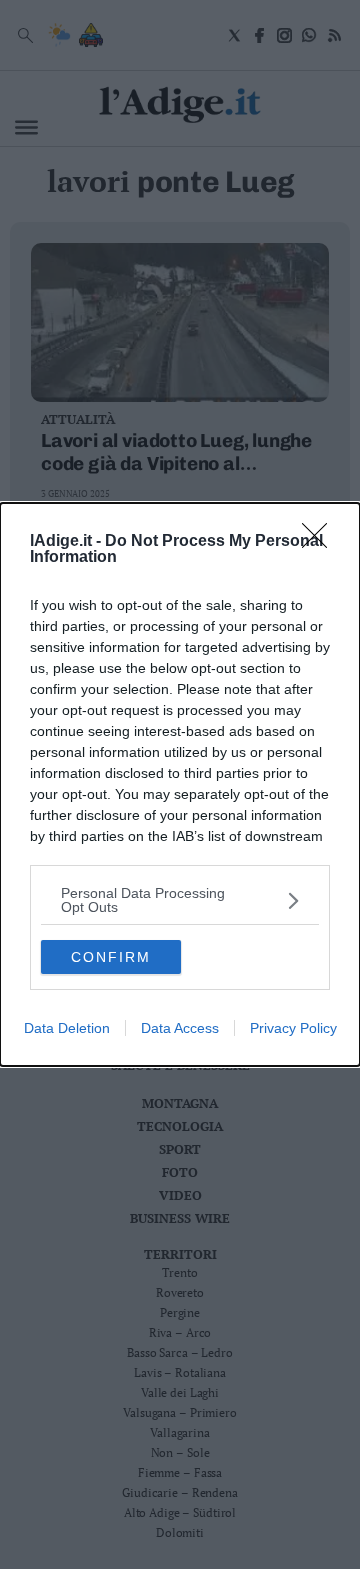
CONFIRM (111, 957)
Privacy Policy (293, 1028)
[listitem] (180, 900)
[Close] (321, 542)
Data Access (180, 1028)
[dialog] (180, 784)
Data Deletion (67, 1028)
